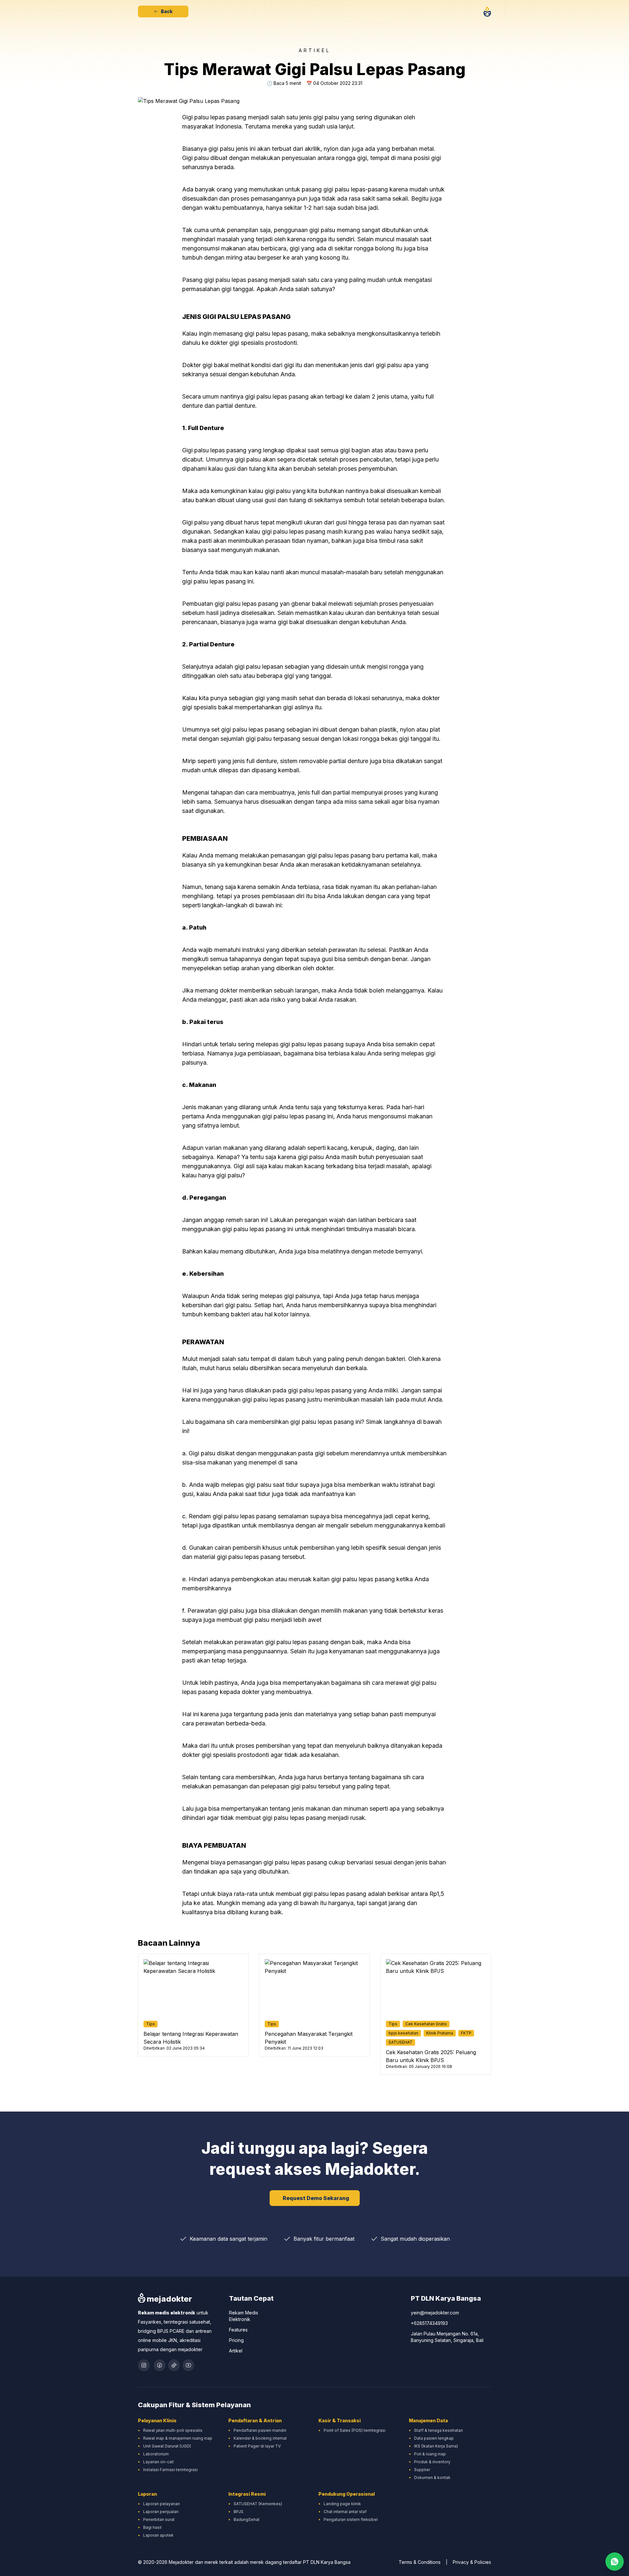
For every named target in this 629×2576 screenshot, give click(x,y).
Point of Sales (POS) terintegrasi (355, 2430)
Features (238, 2330)
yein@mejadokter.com (435, 2313)
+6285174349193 (429, 2323)
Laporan (147, 2494)
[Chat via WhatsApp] (615, 2562)
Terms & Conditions (420, 2562)
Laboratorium (156, 2454)
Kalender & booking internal (260, 2438)
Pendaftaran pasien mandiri (260, 2430)
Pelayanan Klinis (157, 2420)
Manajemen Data (428, 2420)
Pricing (236, 2340)
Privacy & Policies (472, 2562)
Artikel (236, 2351)
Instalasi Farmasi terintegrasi (171, 2470)
